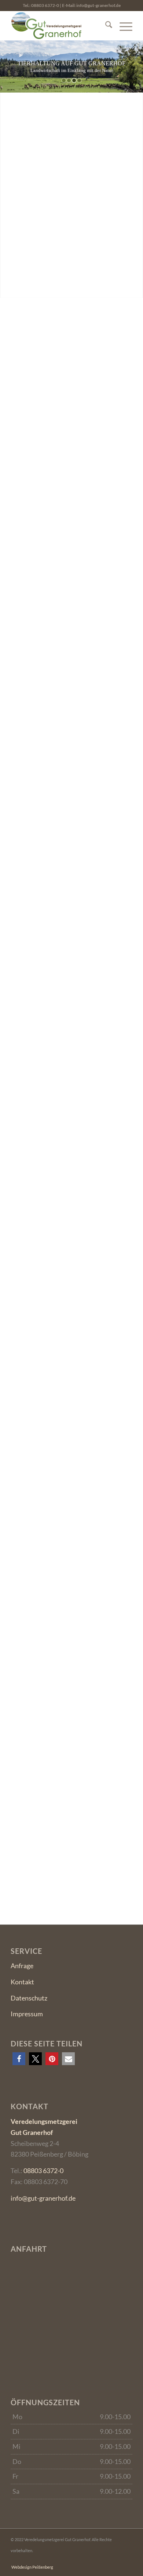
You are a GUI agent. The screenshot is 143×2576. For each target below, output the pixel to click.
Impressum (27, 2014)
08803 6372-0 (45, 5)
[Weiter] (125, 1602)
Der (72, 883)
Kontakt (22, 1982)
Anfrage (22, 1966)
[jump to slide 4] (79, 80)
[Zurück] (109, 1602)
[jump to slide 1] (64, 80)
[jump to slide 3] (74, 80)
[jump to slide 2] (69, 80)
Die (71, 1062)
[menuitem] (105, 26)
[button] (19, 2059)
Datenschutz (29, 1998)
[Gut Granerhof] (59, 26)
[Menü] (122, 26)
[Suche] (105, 26)
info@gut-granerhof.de (98, 5)
